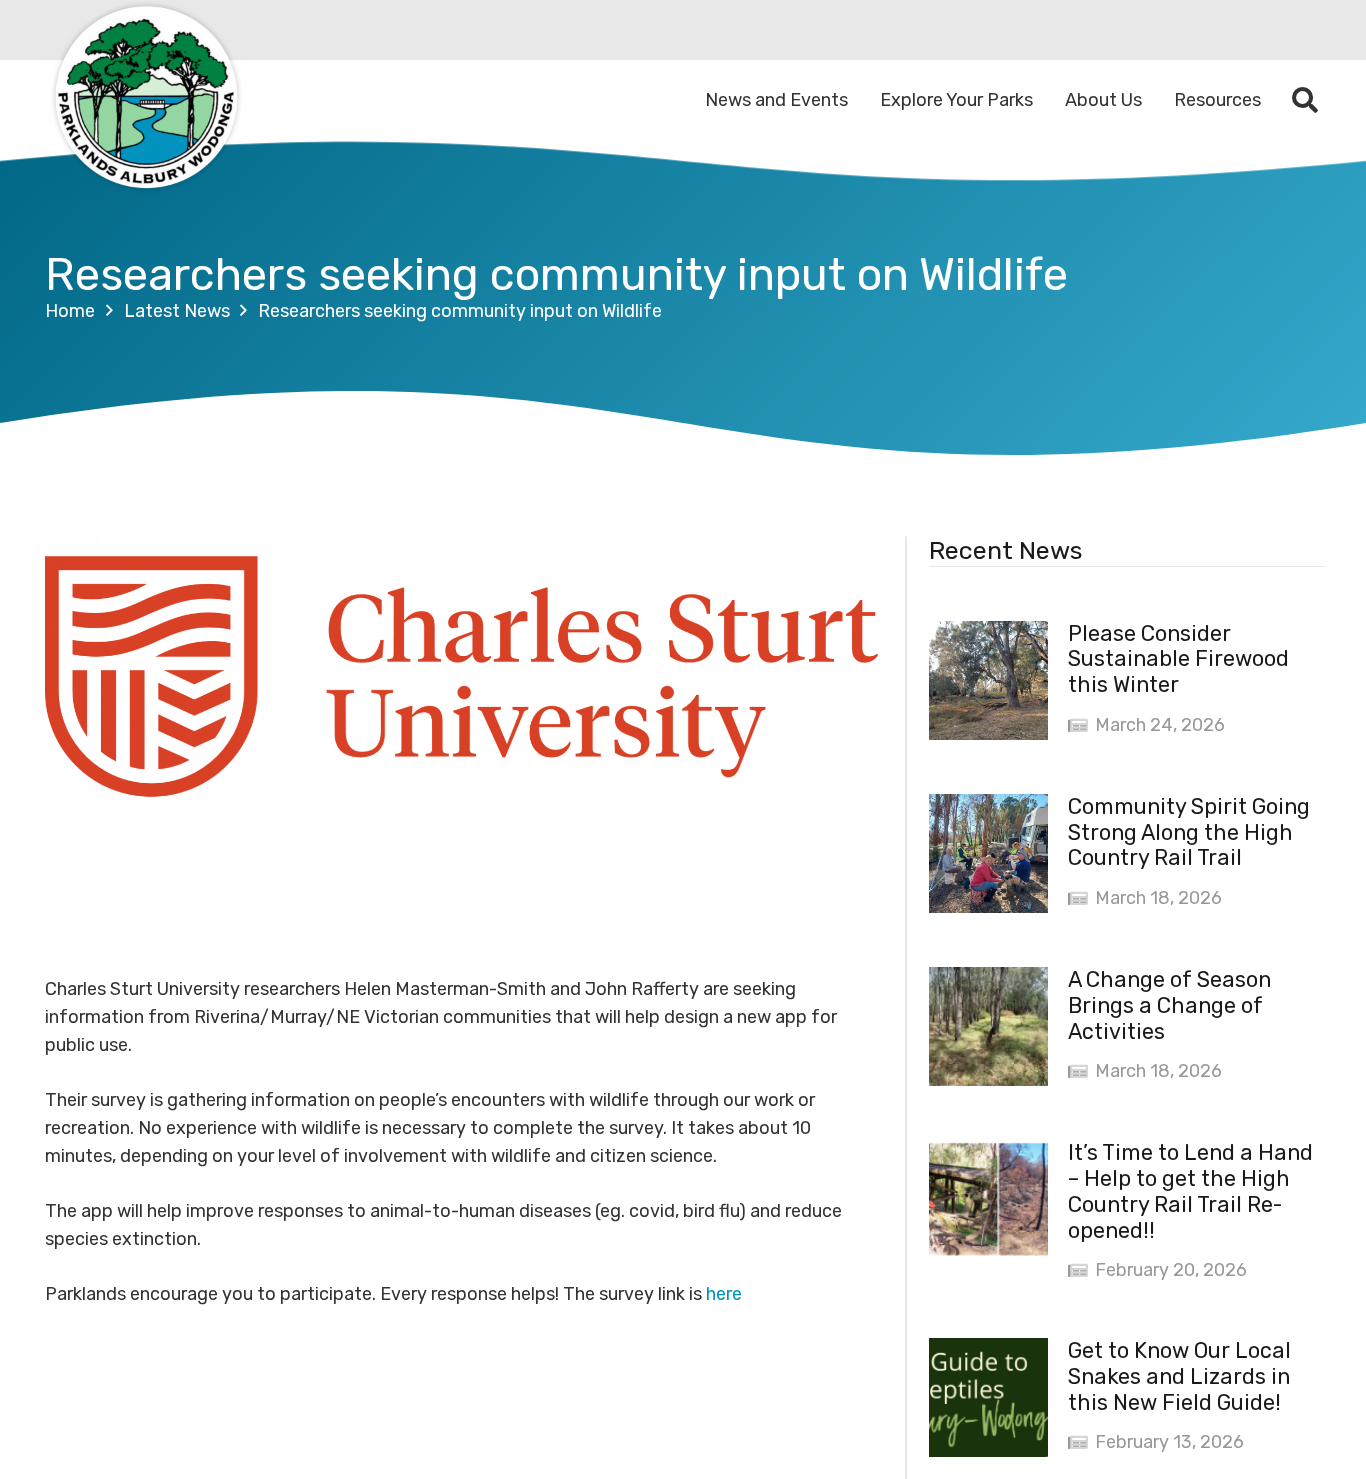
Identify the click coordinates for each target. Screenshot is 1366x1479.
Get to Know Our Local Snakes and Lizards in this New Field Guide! (1179, 1376)
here (724, 1294)
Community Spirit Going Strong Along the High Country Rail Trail (1189, 832)
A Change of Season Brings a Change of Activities (1169, 1005)
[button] (1305, 100)
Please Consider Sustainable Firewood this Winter (1178, 659)
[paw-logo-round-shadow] (145, 100)
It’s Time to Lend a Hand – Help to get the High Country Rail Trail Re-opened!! (1190, 1191)
